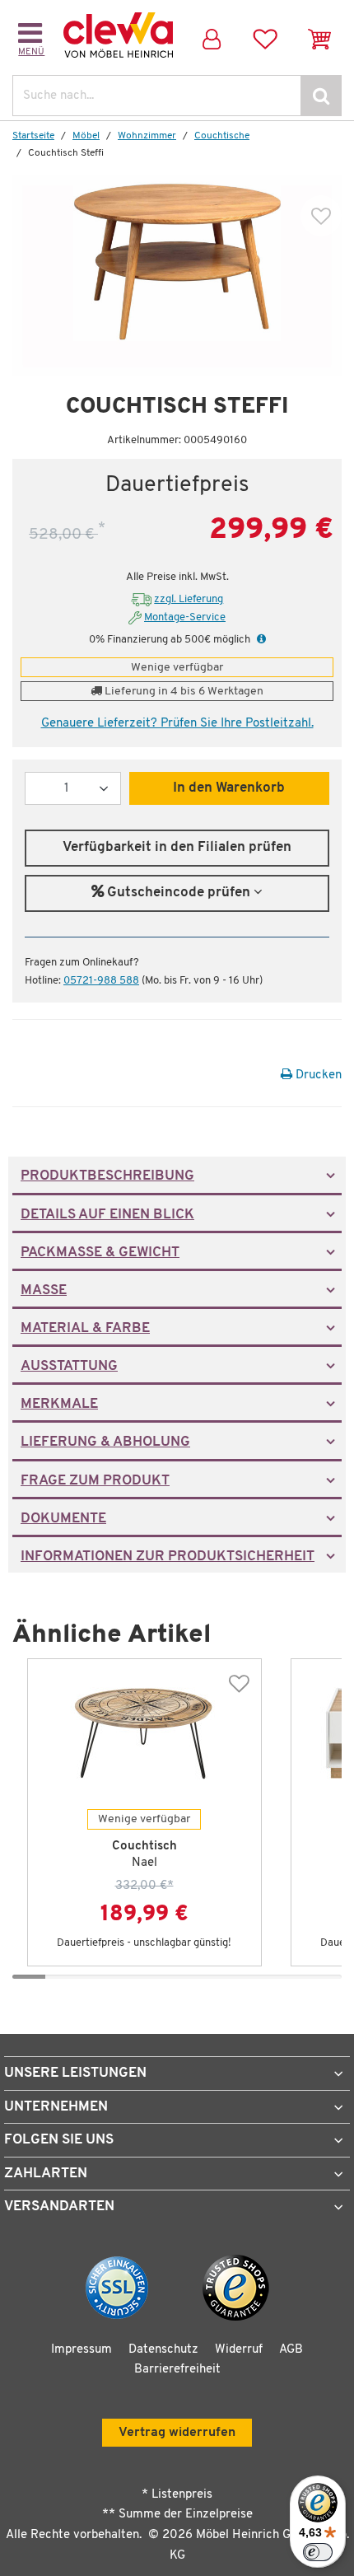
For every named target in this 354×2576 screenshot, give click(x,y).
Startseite (33, 136)
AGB (291, 2350)
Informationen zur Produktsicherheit (168, 1557)
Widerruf (239, 2350)
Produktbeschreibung (107, 1176)
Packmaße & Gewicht (100, 1253)
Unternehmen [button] (56, 2107)
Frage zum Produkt (95, 1481)
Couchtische (222, 136)
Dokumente (63, 1519)
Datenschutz (163, 2350)
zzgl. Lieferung (189, 599)
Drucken (317, 1075)
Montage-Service (185, 617)
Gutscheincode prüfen (179, 893)
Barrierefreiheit (177, 2370)
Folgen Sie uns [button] (59, 2140)
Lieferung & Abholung (105, 1442)
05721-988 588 (101, 981)
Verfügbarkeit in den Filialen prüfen (177, 848)
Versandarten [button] (59, 2207)
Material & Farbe (85, 1329)
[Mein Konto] (212, 35)
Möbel (86, 136)
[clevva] (118, 35)
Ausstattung (69, 1367)
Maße (44, 1291)
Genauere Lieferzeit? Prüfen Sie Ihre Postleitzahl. (177, 724)
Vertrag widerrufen (177, 2433)
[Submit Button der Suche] (321, 96)
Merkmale (59, 1405)
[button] (259, 640)
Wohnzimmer (147, 136)
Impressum (82, 2350)
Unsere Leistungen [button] (75, 2073)
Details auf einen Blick (107, 1215)
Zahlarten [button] (46, 2174)
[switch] (318, 2552)
